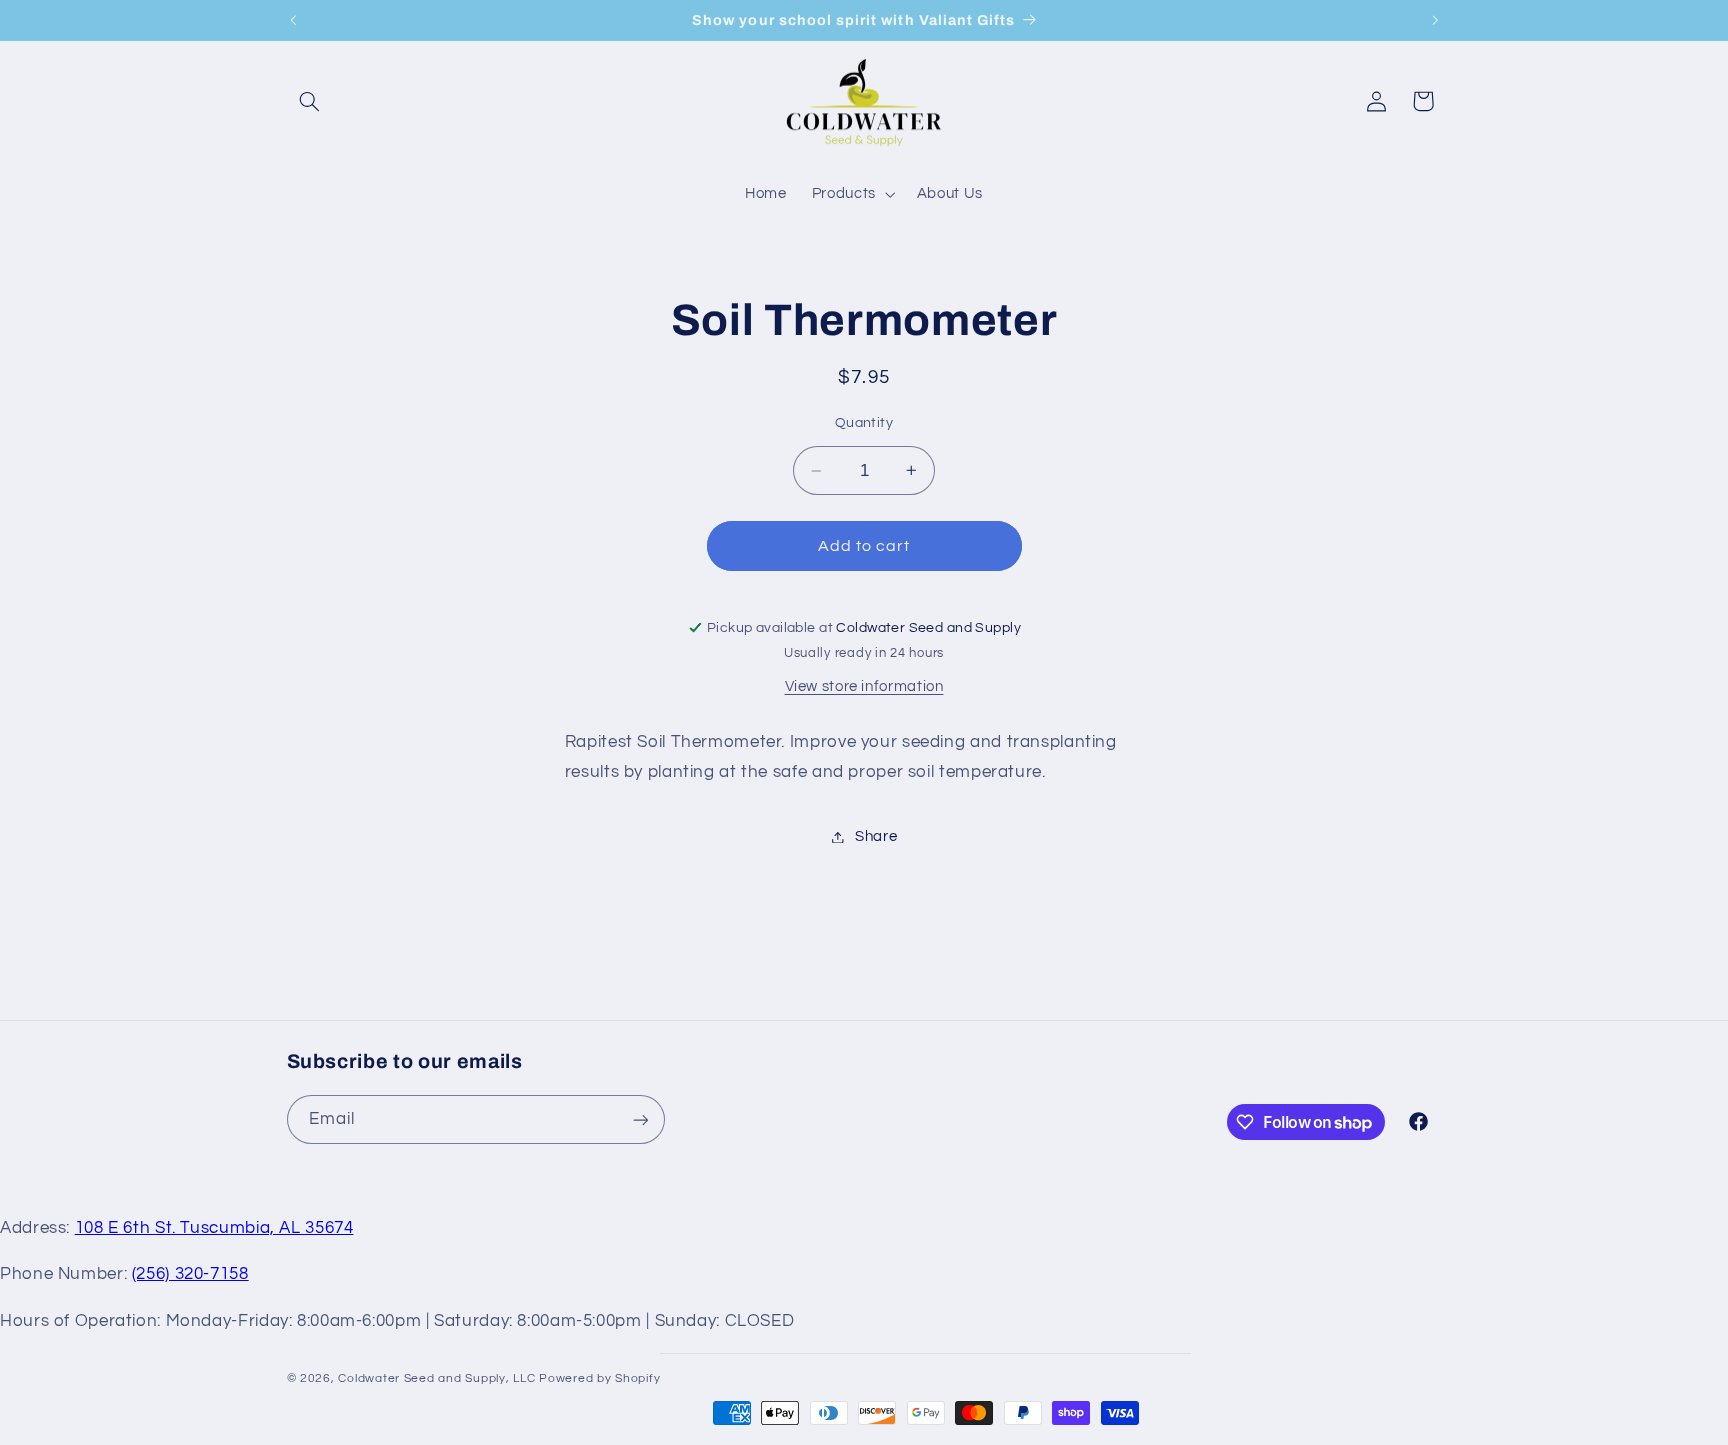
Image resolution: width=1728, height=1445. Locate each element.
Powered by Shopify (599, 1378)
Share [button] (876, 836)
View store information (864, 686)
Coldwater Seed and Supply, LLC (436, 1378)
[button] (310, 101)
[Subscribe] (640, 1119)
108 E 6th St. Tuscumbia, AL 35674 (214, 1228)
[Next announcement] (1435, 20)
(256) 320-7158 (190, 1274)
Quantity (864, 423)
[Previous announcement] (293, 20)
